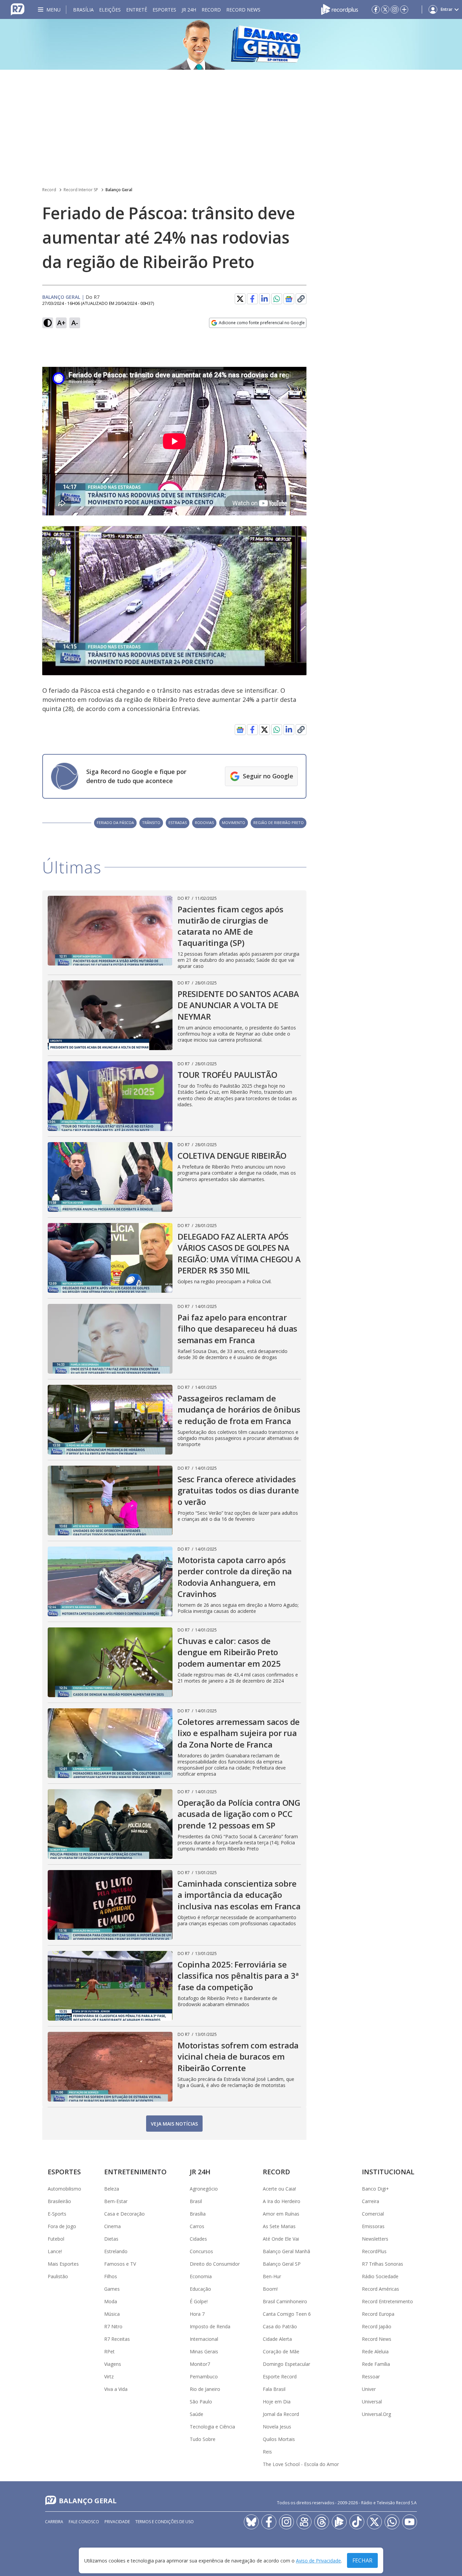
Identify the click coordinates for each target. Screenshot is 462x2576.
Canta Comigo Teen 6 (287, 2314)
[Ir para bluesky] (251, 2522)
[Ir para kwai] (304, 2522)
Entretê (137, 10)
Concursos (201, 2251)
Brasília (83, 10)
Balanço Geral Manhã (286, 2251)
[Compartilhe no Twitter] (240, 299)
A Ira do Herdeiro (282, 2201)
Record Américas (380, 2289)
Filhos (111, 2276)
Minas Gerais (204, 2351)
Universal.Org (376, 2414)
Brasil (196, 2201)
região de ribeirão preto (279, 823)
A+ (61, 323)
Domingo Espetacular (286, 2364)
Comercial (373, 2214)
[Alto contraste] (48, 323)
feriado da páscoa (115, 823)
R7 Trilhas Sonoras (383, 2264)
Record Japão (377, 2326)
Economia (201, 2276)
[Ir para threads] (322, 2522)
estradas (178, 823)
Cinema (112, 2226)
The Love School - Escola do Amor (301, 2464)
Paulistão (58, 2276)
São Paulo (201, 2402)
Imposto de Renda (210, 2326)
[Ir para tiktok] (357, 2522)
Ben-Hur (272, 2276)
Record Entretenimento (387, 2301)
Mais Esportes (63, 2264)
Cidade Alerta (277, 2339)
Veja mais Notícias (174, 2124)
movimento (234, 823)
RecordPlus (374, 2251)
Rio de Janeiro (205, 2389)
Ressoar (371, 2377)
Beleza (112, 2189)
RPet (109, 2351)
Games (112, 2289)
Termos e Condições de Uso (165, 2522)
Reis (267, 2452)
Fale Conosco (84, 2522)
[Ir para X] (385, 9)
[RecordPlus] (340, 9)
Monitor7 (200, 2364)
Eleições (110, 10)
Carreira (371, 2201)
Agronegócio (204, 2189)
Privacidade (117, 2522)
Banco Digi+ (375, 2189)
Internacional (204, 2339)
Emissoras (373, 2226)
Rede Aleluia (375, 2351)
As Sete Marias (279, 2226)
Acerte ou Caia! (279, 2189)
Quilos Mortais (279, 2439)
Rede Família (376, 2364)
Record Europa (378, 2314)
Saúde (197, 2414)
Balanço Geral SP (282, 2264)
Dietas (111, 2239)
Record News (243, 10)
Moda (111, 2301)
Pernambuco (204, 2377)
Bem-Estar (116, 2201)
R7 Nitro (113, 2326)
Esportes (164, 10)
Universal (372, 2402)
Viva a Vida (116, 2389)
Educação (200, 2289)
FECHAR (362, 2560)
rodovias (204, 823)
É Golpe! (199, 2301)
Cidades (198, 2239)
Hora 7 (197, 2314)
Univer (369, 2389)
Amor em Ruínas (281, 2214)
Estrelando (116, 2251)
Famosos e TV (120, 2264)
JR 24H (189, 10)
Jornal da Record (281, 2414)
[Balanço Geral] (231, 44)
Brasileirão (59, 2201)
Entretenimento (135, 2172)
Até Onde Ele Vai (281, 2239)
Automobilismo (64, 2189)
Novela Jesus (277, 2427)
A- (75, 323)
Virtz (109, 2377)
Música (112, 2314)
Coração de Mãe (281, 2351)
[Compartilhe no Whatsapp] (277, 299)
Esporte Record (280, 2377)
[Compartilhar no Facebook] (252, 299)
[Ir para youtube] (410, 2522)
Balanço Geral (119, 190)
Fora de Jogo (62, 2226)
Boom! (270, 2289)
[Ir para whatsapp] (392, 2522)
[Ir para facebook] (376, 9)
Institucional (388, 2172)
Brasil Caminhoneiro (285, 2301)
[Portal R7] (18, 9)
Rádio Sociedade (380, 2276)
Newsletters (375, 2239)
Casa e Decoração (124, 2214)
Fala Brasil (274, 2389)
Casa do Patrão (280, 2326)
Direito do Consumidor (215, 2264)
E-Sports (57, 2214)
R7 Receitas (117, 2339)
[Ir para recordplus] (339, 2522)
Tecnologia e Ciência (212, 2427)
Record (211, 10)
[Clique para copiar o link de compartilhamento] (301, 299)
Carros (197, 2226)
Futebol (56, 2239)
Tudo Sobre (203, 2439)
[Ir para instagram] (395, 9)
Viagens (113, 2364)
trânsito (151, 823)
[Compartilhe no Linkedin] (264, 299)
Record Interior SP (81, 190)
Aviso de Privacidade (318, 2561)
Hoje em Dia (277, 2402)
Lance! (55, 2251)
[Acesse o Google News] (289, 299)
